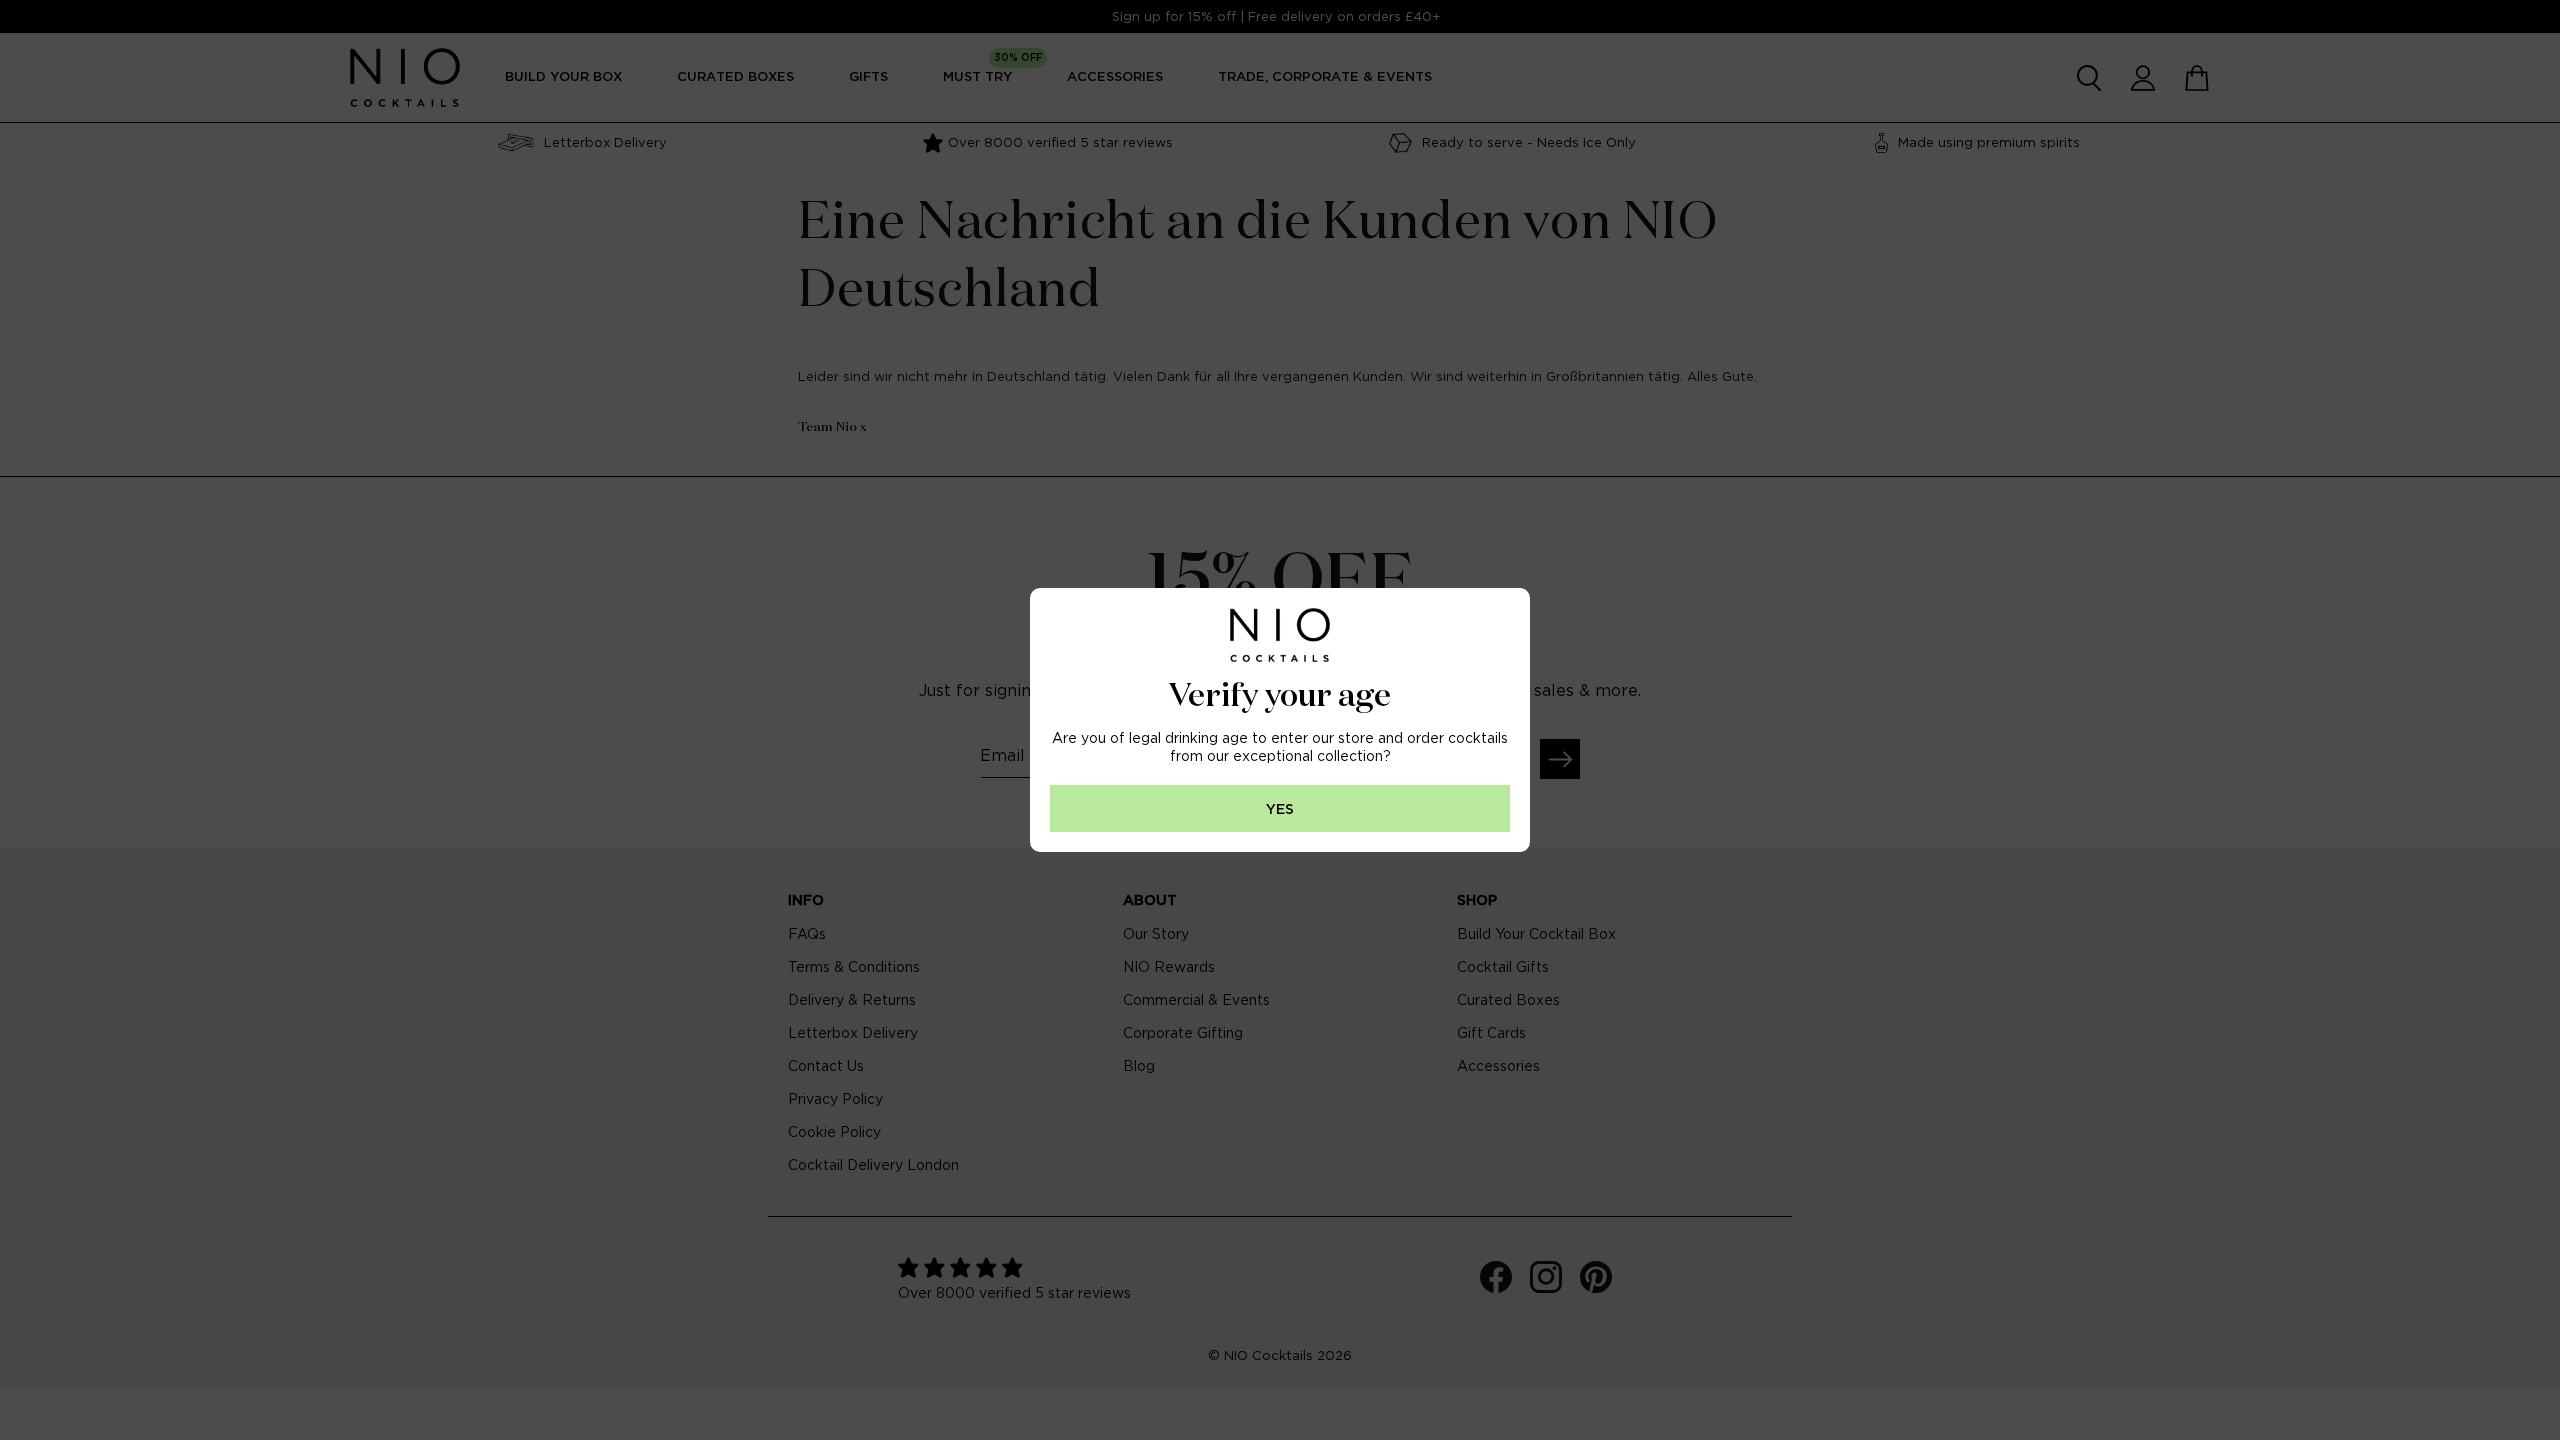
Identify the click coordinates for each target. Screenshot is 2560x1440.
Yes (1280, 809)
